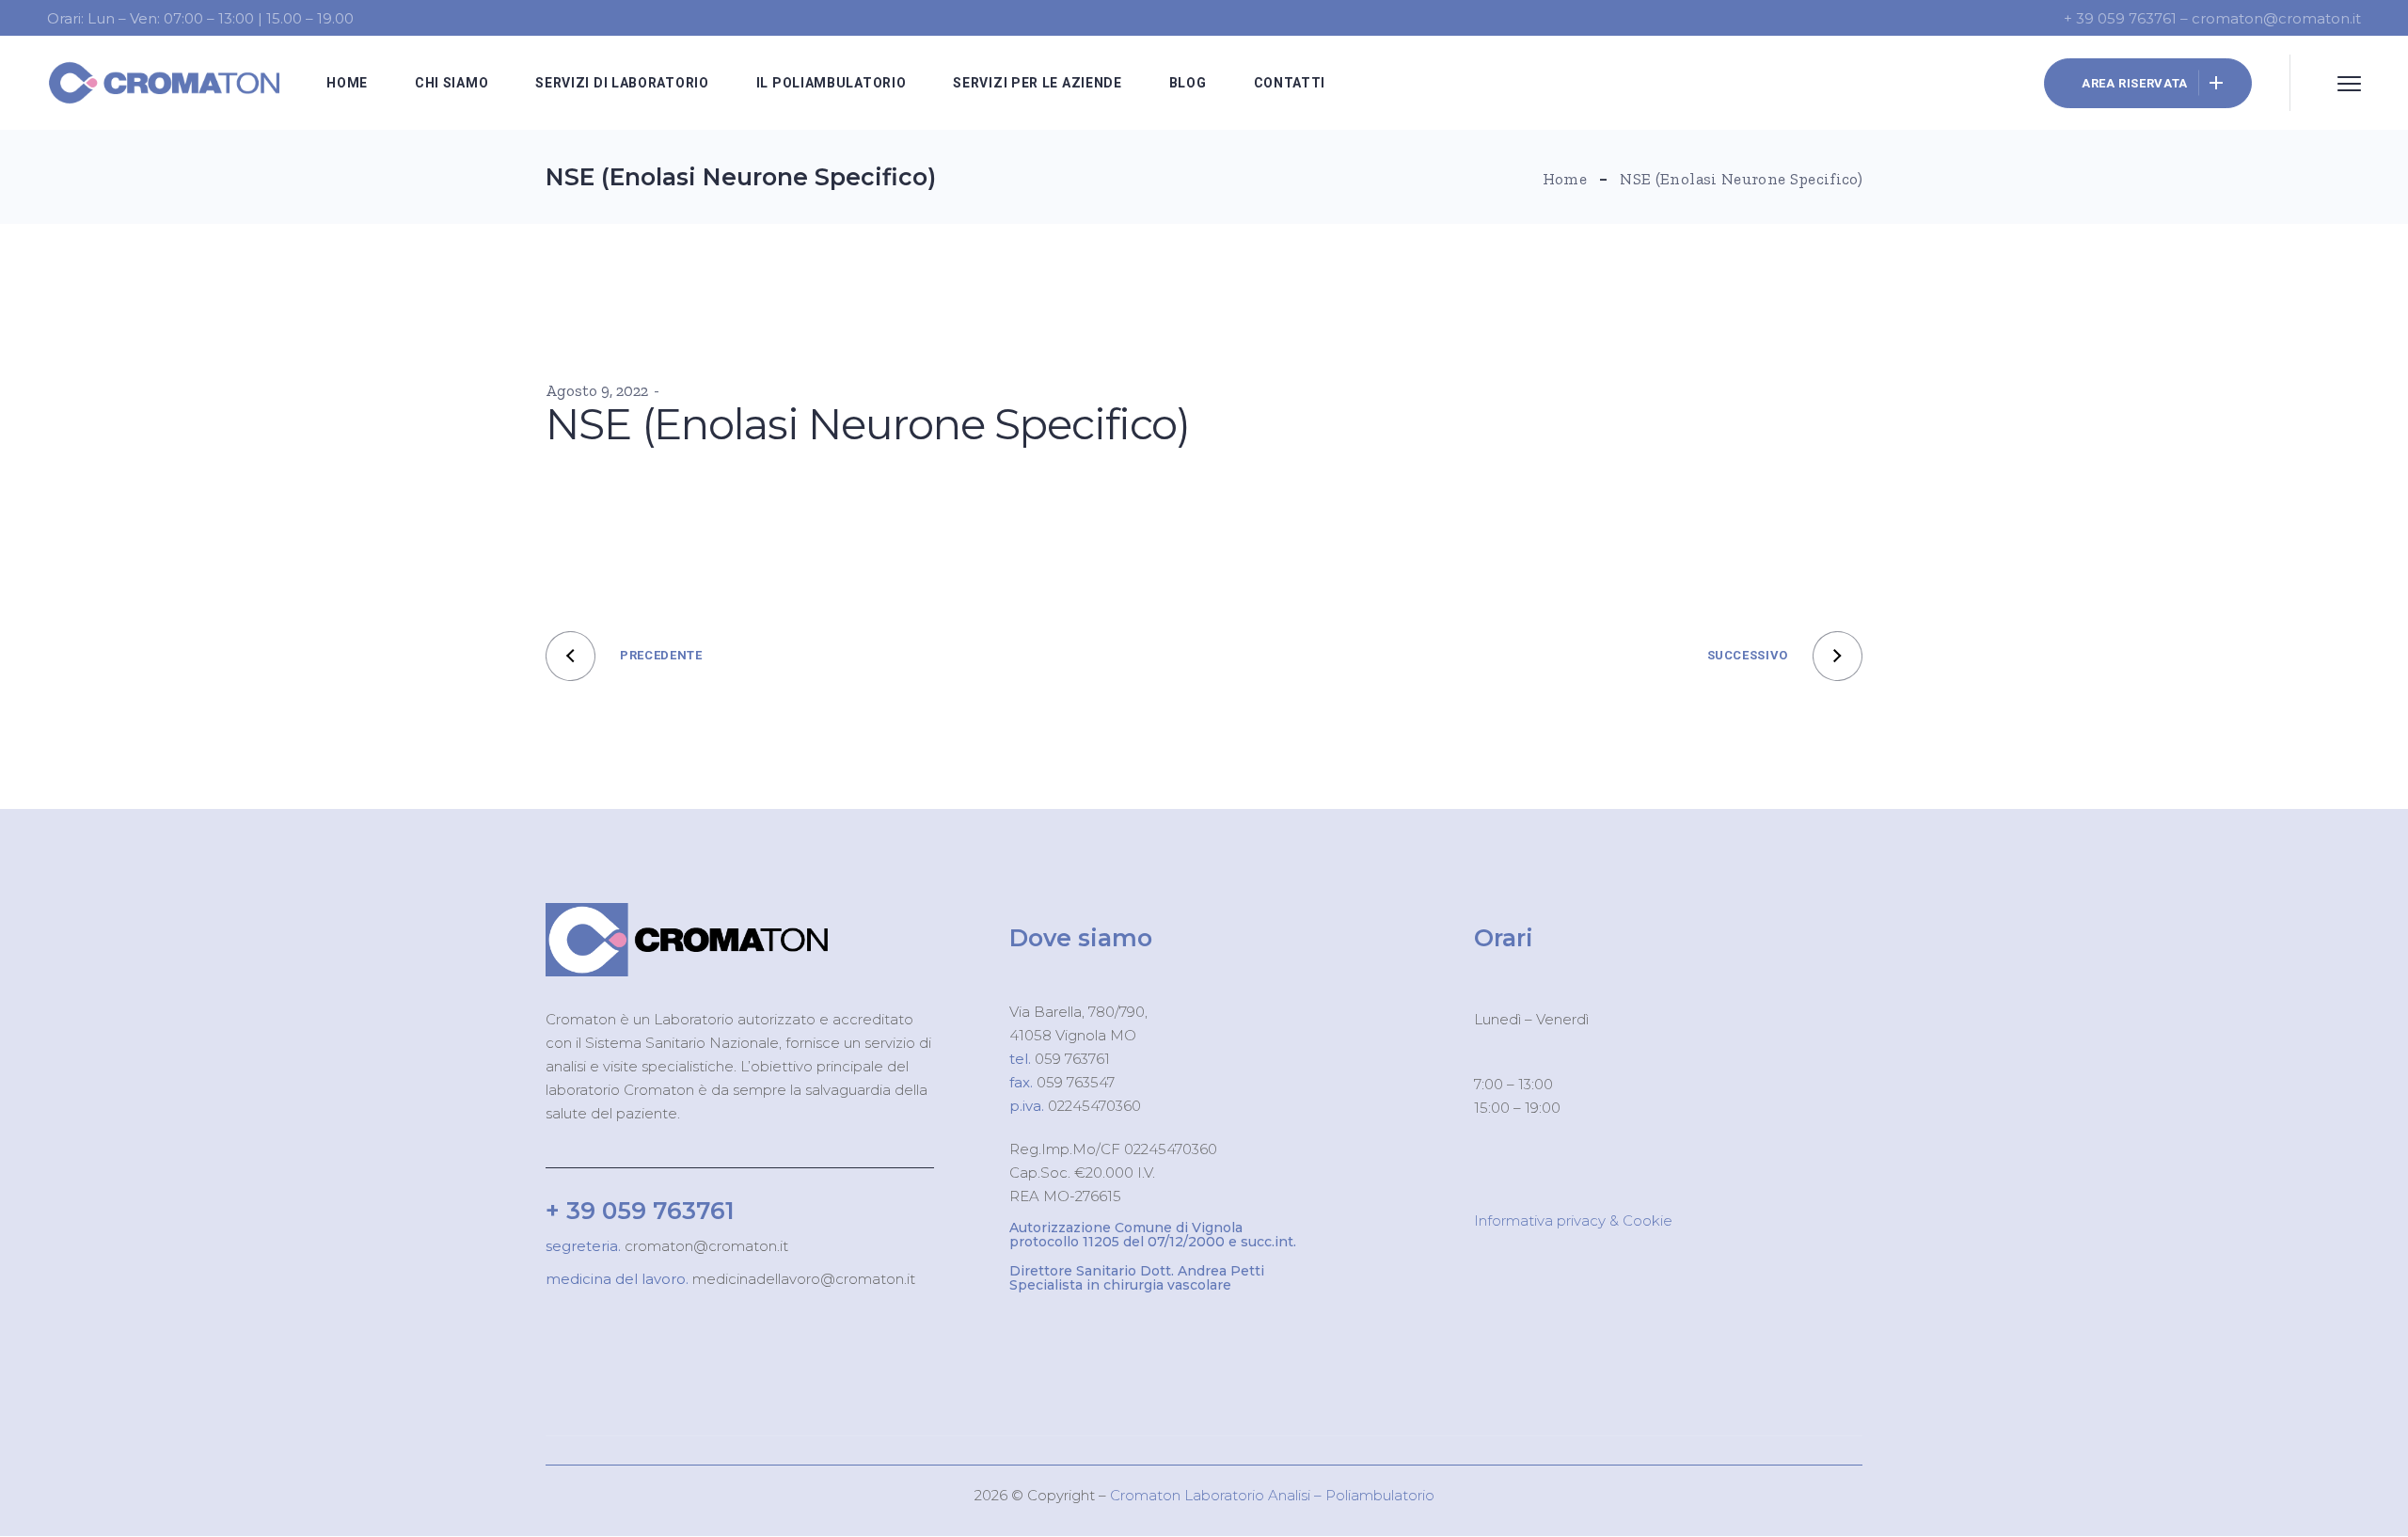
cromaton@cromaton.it (705, 1246)
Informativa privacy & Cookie (1573, 1220)
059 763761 (1070, 1059)
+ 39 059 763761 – (2128, 18)
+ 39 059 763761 (640, 1211)
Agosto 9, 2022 (597, 390)
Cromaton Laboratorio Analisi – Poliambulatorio (1272, 1495)
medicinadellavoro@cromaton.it (802, 1279)
